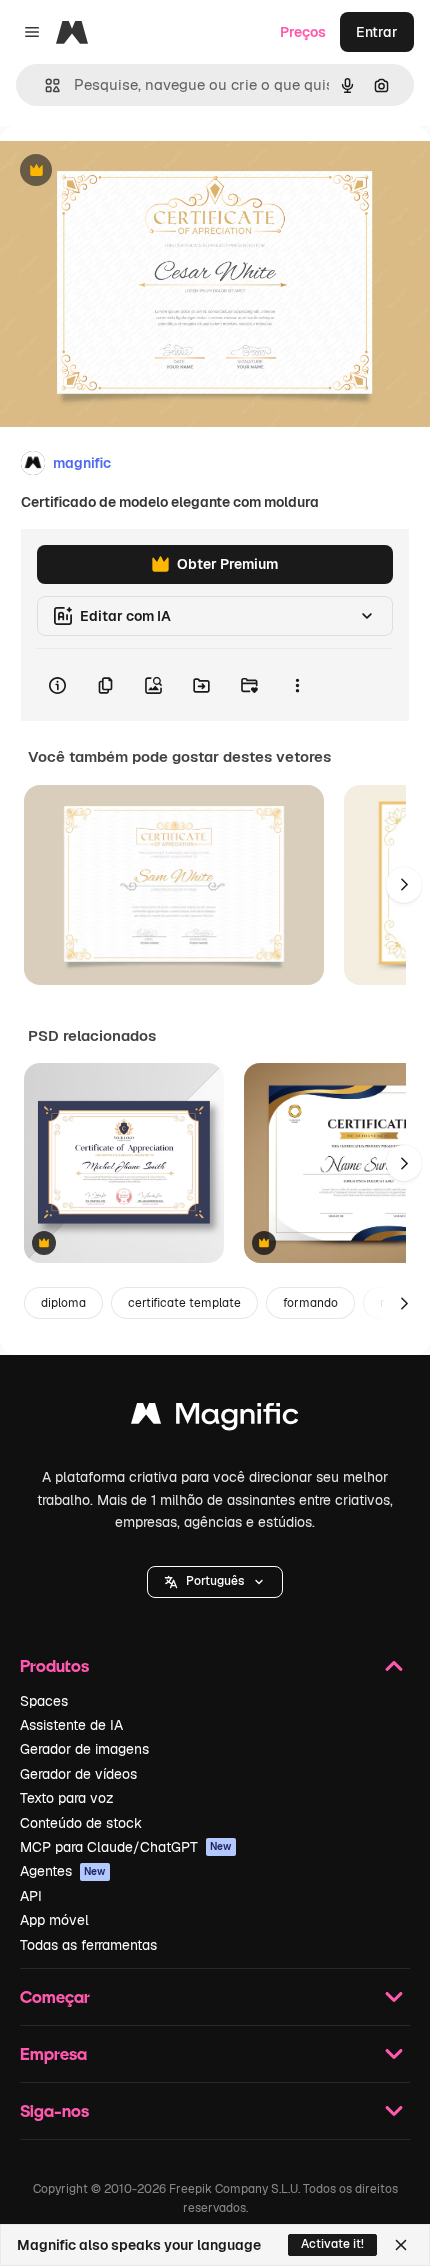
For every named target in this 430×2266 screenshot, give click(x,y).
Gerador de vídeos (78, 1774)
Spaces (44, 1701)
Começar (55, 1996)
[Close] (401, 2245)
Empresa (53, 2053)
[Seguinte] (404, 885)
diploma (63, 1303)
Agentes (63, 1871)
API (31, 1896)
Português (215, 1581)
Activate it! (332, 2244)
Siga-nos (54, 2110)
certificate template (184, 1303)
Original (128, 171)
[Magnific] (215, 1418)
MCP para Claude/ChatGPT (126, 1847)
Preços (303, 32)
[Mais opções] (297, 685)
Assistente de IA (71, 1725)
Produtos (54, 1665)
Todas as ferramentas (88, 1945)
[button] (215, 1582)
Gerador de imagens (84, 1749)
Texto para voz (67, 1798)
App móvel (54, 1920)
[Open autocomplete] (44, 85)
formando (310, 1303)
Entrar (377, 32)
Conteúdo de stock (81, 1823)
